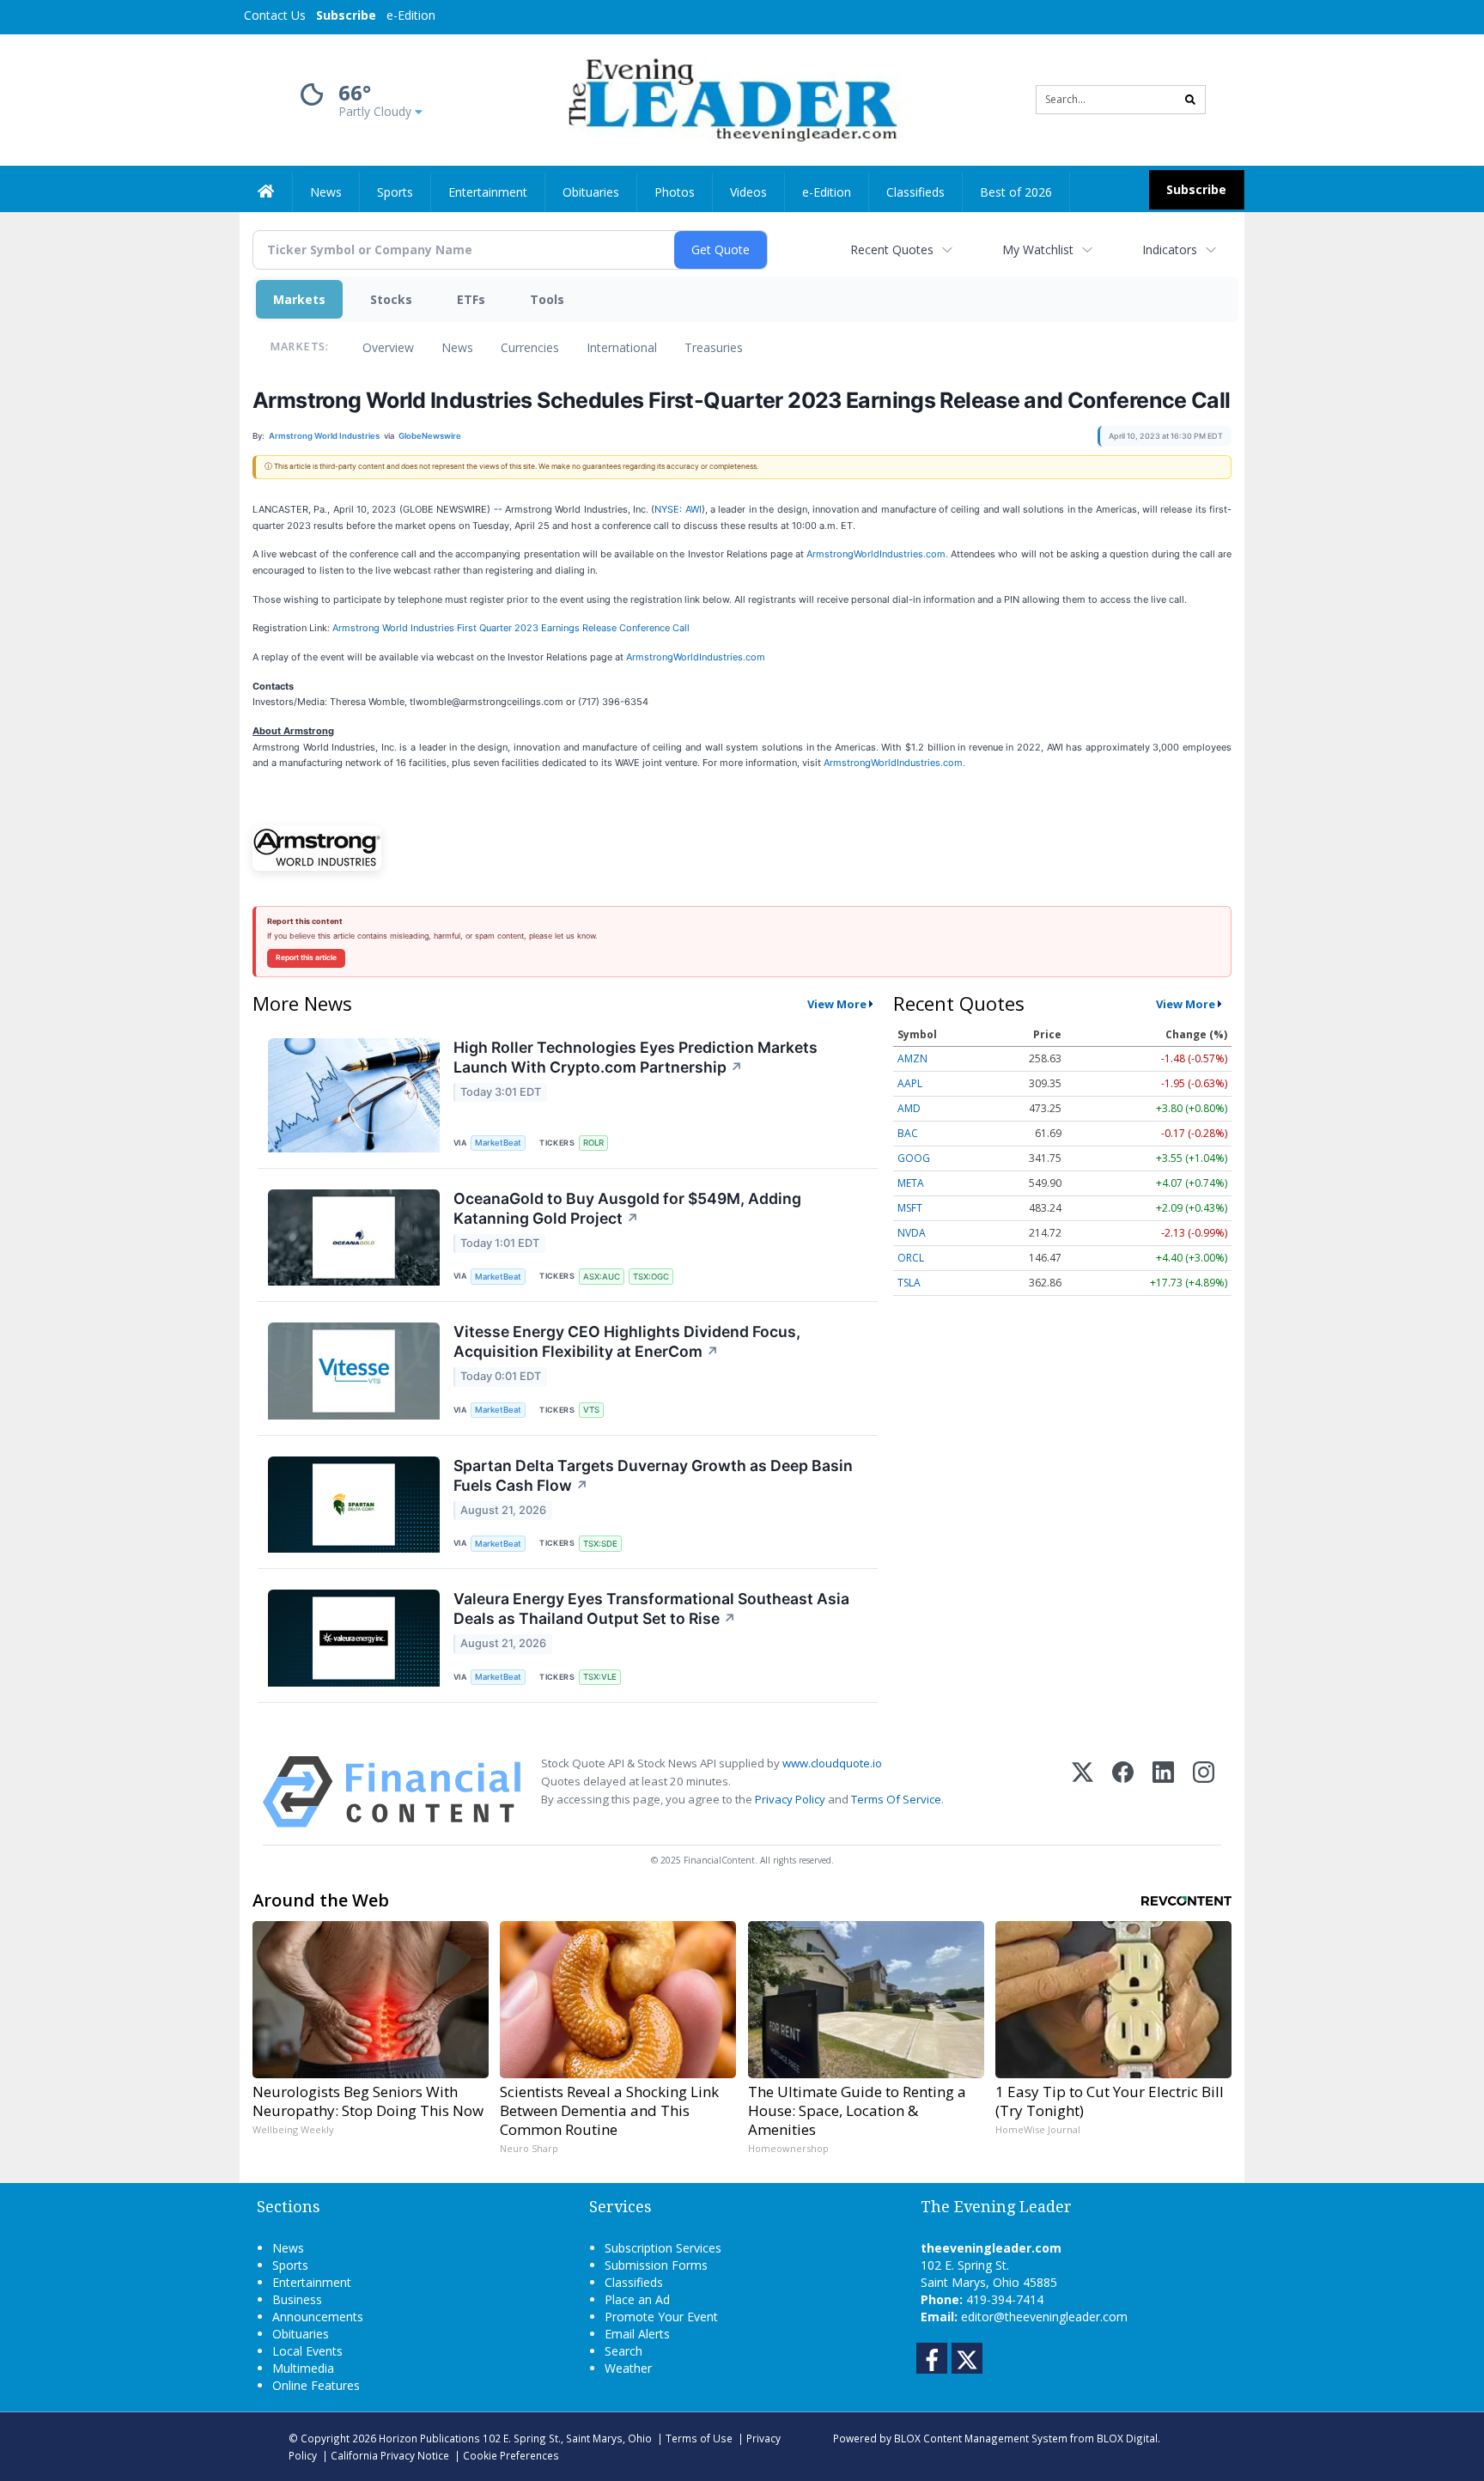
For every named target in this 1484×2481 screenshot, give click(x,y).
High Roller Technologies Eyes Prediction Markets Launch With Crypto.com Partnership (636, 1057)
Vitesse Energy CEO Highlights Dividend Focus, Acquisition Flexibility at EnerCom (627, 1341)
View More (837, 1004)
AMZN (912, 1058)
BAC (908, 1133)
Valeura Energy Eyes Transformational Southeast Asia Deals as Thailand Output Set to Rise (651, 1608)
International (622, 347)
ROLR (593, 1143)
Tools (547, 299)
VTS (591, 1410)
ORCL (911, 1258)
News (457, 347)
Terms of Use (699, 2438)
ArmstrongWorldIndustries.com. (877, 554)
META (911, 1183)
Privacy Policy (790, 1799)
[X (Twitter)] (1083, 1792)
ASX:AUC (602, 1277)
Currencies (530, 347)
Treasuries (714, 347)
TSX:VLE (600, 1677)
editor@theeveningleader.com (1044, 2317)
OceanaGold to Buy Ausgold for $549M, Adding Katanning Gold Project (627, 1208)
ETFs (471, 299)
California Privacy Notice (390, 2455)
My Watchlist (1038, 249)
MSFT (910, 1208)
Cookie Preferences (511, 2455)
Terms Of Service (896, 1799)
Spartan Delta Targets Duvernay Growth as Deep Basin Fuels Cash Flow (653, 1475)
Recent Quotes (892, 249)
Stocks (391, 299)
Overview (388, 347)
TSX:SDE (600, 1544)
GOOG (914, 1158)
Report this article (306, 958)
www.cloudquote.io (832, 1763)
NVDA (912, 1233)
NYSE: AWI (678, 509)
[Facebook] (1123, 1792)
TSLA (909, 1283)
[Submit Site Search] (1190, 100)
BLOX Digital (1127, 2438)
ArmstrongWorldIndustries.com (696, 657)
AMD (909, 1108)
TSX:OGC (651, 1277)
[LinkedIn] (1163, 1792)
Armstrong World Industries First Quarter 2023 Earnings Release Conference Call (511, 628)
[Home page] (730, 98)
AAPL (910, 1083)
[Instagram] (1204, 1792)
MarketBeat (498, 1143)
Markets (299, 299)
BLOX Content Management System (981, 2438)
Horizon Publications (429, 2438)
